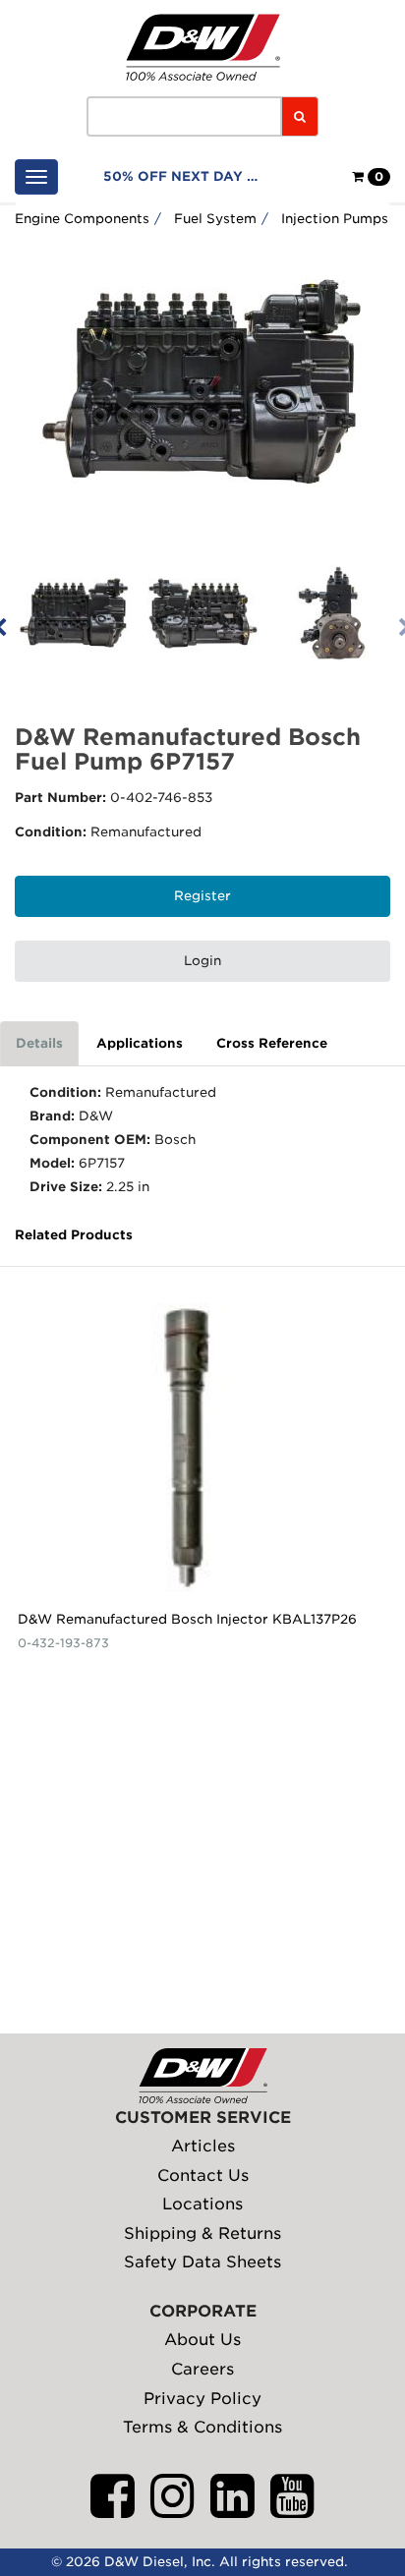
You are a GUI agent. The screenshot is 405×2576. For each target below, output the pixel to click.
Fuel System (215, 219)
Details (39, 1043)
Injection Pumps (335, 219)
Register (202, 896)
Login (202, 961)
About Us (202, 2340)
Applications (140, 1043)
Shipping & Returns (202, 2233)
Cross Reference (272, 1043)
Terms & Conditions (202, 2427)
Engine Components (82, 219)
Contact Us (203, 2175)
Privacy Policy (202, 2399)
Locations (202, 2204)
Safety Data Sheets (202, 2262)
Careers (202, 2369)
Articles (203, 2146)
